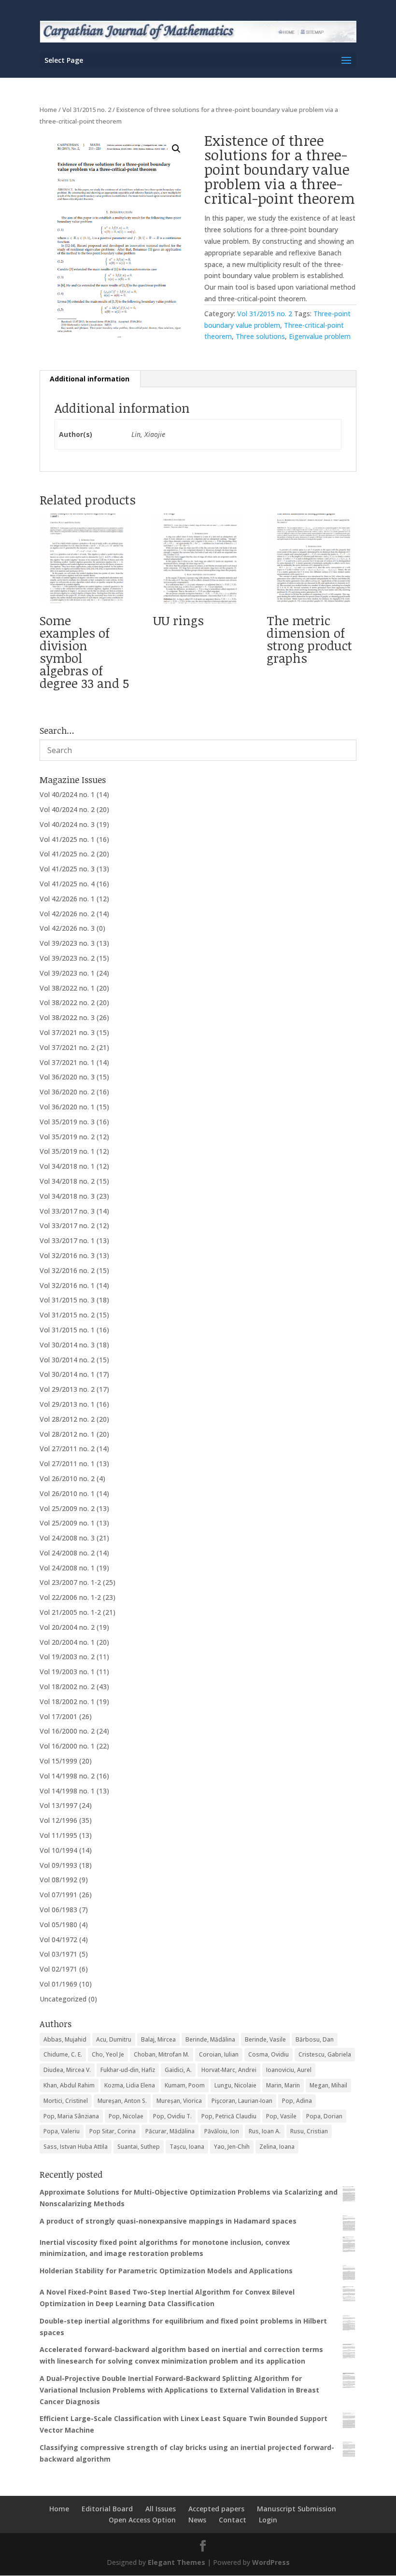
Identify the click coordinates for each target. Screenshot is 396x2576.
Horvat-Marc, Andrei (229, 2070)
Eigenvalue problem (320, 336)
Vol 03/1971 (58, 1954)
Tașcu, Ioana (187, 2147)
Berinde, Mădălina (210, 2039)
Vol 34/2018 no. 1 (67, 1166)
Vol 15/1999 (58, 1761)
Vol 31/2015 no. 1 (67, 1330)
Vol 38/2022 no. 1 (67, 988)
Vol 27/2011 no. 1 (67, 1463)
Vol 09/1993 (58, 1865)
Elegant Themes (177, 2562)
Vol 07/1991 (58, 1895)
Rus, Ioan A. (265, 2131)
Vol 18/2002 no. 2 (67, 1687)
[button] (176, 149)
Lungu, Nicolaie (235, 2085)
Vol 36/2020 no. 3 (67, 1077)
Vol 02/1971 (58, 1969)
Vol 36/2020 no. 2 (67, 1092)
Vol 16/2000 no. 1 (67, 1746)
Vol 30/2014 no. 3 (67, 1345)
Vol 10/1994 (58, 1850)
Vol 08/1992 (58, 1880)
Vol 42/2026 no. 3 (67, 928)
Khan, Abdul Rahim (69, 2085)
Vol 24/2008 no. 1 (67, 1568)
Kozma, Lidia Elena (130, 2085)
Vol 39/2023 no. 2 (67, 958)
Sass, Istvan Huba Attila (76, 2147)
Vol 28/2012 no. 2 (67, 1419)
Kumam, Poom (185, 2085)
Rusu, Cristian (309, 2131)
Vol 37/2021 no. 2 (67, 1047)
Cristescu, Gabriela (325, 2054)
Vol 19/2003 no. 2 (67, 1657)
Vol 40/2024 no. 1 (67, 794)
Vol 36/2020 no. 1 (67, 1107)
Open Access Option (142, 2520)
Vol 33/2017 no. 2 (67, 1225)
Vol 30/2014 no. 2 (67, 1360)
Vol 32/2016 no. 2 (67, 1270)
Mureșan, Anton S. (122, 2101)
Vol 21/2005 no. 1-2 (70, 1612)
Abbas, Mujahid (65, 2039)
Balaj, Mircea (158, 2039)
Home (48, 110)
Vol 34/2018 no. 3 (67, 1196)
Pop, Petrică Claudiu (229, 2116)
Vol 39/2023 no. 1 (67, 973)
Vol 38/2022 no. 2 (67, 1002)
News (197, 2520)
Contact (233, 2520)
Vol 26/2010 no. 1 (67, 1493)
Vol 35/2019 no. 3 (67, 1122)
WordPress (271, 2562)
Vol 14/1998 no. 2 (67, 1776)
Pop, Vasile (281, 2116)
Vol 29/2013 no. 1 (67, 1404)
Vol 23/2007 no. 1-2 (70, 1582)
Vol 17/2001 (58, 1716)
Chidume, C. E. (63, 2054)
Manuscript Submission (297, 2509)
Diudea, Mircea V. (67, 2070)
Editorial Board (107, 2509)
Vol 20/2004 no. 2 (67, 1627)
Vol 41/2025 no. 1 (67, 839)
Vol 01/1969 (58, 1984)
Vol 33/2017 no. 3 (67, 1211)
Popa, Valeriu (62, 2131)
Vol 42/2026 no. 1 (67, 899)
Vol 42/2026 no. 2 (67, 914)
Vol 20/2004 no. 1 (67, 1642)
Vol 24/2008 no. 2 (67, 1553)
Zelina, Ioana (277, 2147)
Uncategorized (63, 1999)
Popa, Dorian (324, 2116)
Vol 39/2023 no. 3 (67, 943)
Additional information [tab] (90, 379)
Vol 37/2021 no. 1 (67, 1062)
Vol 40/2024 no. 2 (67, 809)
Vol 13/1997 (58, 1805)
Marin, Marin (283, 2085)
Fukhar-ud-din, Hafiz (128, 2070)
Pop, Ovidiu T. (172, 2116)
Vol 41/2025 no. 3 (67, 869)
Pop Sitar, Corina (113, 2131)
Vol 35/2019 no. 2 (67, 1137)
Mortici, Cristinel (66, 2101)
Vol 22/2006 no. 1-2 (70, 1597)
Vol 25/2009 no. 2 (67, 1508)
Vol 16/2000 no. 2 (67, 1731)
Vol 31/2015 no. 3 (67, 1300)
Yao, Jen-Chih (232, 2147)
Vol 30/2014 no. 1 (67, 1374)
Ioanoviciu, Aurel (289, 2070)
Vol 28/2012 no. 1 (67, 1434)
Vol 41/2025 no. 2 (67, 854)
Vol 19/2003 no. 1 (67, 1672)
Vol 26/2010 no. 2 (67, 1478)
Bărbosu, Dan (315, 2039)
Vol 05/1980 (58, 1925)
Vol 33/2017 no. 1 (67, 1240)
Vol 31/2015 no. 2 (87, 110)
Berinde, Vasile (265, 2039)
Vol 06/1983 (58, 1910)
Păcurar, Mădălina (170, 2131)
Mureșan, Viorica (179, 2101)
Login (268, 2520)
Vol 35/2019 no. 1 (67, 1151)
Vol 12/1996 (58, 1820)
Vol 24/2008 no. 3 (67, 1538)
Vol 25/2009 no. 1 (67, 1523)
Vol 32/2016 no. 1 (67, 1285)
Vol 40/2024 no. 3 (67, 824)
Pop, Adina (297, 2101)
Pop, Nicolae (126, 2116)
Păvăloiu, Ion (222, 2131)
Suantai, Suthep (139, 2147)
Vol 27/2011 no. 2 (67, 1449)
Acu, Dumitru (114, 2039)
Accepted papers (216, 2509)
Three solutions (260, 336)
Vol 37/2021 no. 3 (67, 1032)
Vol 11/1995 (58, 1835)
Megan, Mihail (328, 2085)
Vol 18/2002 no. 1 (67, 1701)
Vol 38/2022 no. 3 (67, 1017)
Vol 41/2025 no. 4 (67, 884)
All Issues (161, 2509)
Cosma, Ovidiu (269, 2054)
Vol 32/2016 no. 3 (67, 1255)
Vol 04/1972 (58, 1939)
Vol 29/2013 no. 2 (67, 1389)
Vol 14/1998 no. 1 (67, 1791)
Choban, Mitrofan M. (162, 2054)
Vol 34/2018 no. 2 (67, 1181)
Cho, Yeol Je (108, 2054)
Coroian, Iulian (219, 2054)
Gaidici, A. (178, 2070)
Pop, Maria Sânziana (71, 2116)
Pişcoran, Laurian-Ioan (242, 2101)
